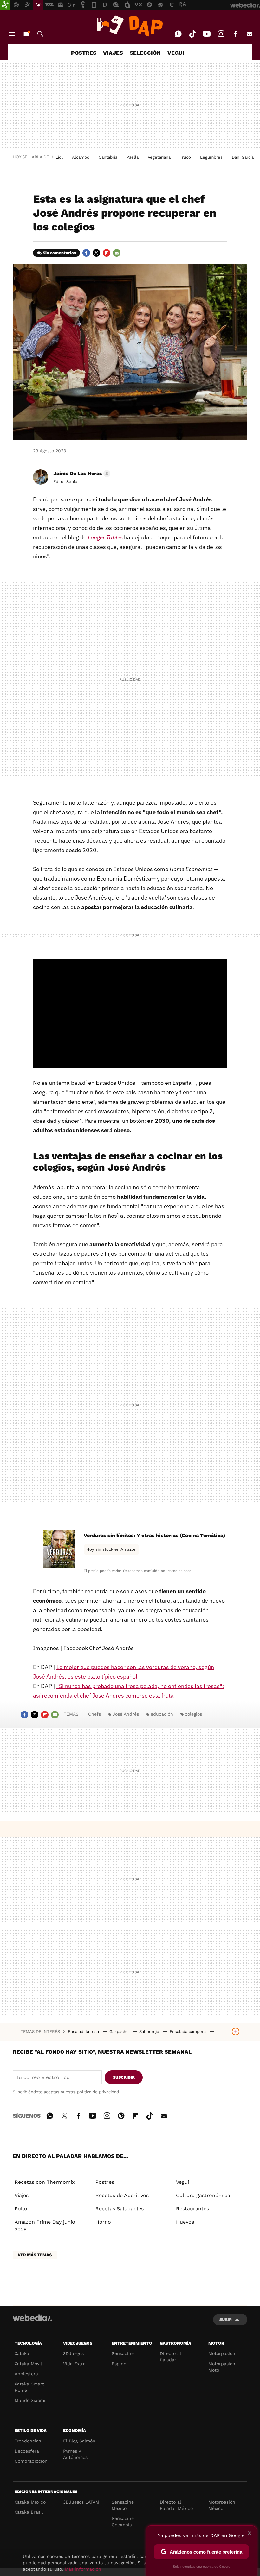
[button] (81, 474)
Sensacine (123, 2353)
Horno (103, 2222)
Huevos (185, 2222)
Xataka (22, 2353)
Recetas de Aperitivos (122, 2195)
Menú (12, 34)
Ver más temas (35, 2255)
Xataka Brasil (29, 2512)
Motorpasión (222, 2353)
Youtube (207, 34)
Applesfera (26, 2374)
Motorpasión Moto (222, 2367)
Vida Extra (74, 2364)
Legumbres (211, 157)
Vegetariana (159, 157)
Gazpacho (120, 2031)
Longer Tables (105, 537)
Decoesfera (27, 2451)
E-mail (250, 34)
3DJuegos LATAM (81, 2502)
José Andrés (126, 1714)
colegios (193, 1714)
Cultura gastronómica (203, 2195)
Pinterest (121, 2115)
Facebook (235, 34)
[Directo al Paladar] (130, 26)
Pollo (21, 2209)
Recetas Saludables (120, 2209)
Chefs (94, 1714)
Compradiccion (31, 2461)
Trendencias (28, 2441)
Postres (105, 2182)
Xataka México (30, 2502)
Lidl (59, 157)
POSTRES (84, 53)
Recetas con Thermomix (45, 2182)
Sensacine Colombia (123, 2522)
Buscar (40, 34)
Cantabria (108, 157)
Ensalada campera (188, 2031)
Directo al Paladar (170, 2357)
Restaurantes (192, 2209)
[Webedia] (32, 2318)
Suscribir (124, 2077)
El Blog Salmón (79, 2441)
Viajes (22, 2195)
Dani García (243, 157)
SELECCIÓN (145, 53)
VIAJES (113, 53)
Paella (133, 157)
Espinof (120, 2364)
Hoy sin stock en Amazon (111, 1549)
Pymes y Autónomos (75, 2454)
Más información (83, 2569)
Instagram (221, 34)
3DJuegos (73, 2353)
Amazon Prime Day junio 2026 (45, 2226)
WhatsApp (178, 34)
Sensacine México (123, 2505)
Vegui (182, 2182)
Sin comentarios (59, 253)
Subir (226, 2319)
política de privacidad (98, 2092)
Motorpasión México (222, 2505)
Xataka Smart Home (29, 2387)
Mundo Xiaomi (30, 2400)
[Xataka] (5, 5)
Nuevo (26, 34)
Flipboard (107, 253)
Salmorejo (150, 2031)
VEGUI (176, 53)
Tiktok (192, 34)
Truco (185, 157)
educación (162, 1714)
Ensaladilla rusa (84, 2031)
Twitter (96, 253)
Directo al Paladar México (176, 2505)
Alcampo (81, 157)
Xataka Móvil (28, 2364)
